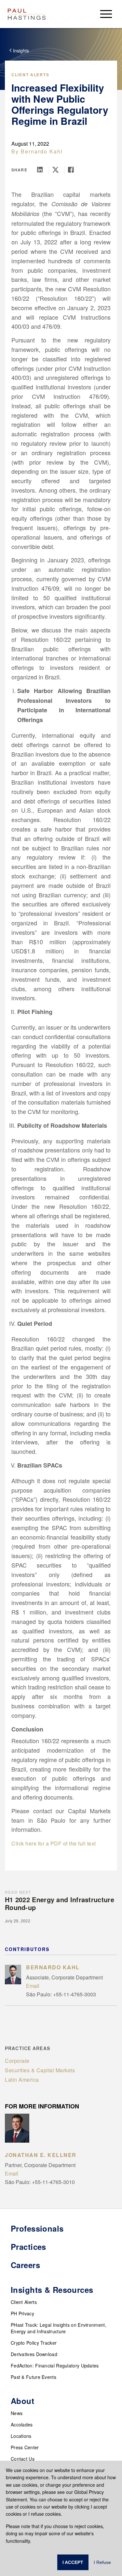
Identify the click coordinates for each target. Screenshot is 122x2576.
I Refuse (102, 2562)
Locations (21, 2436)
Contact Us (23, 2459)
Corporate (17, 2061)
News (17, 2413)
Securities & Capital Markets (40, 2070)
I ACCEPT (73, 2562)
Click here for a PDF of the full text (54, 1843)
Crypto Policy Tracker (34, 2343)
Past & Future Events (34, 2377)
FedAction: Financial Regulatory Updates (55, 2366)
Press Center (25, 2447)
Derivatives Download (34, 2354)
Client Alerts (30, 75)
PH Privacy (22, 2313)
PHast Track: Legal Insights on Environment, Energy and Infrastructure (59, 2328)
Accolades (22, 2424)
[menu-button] (106, 14)
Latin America (22, 2080)
